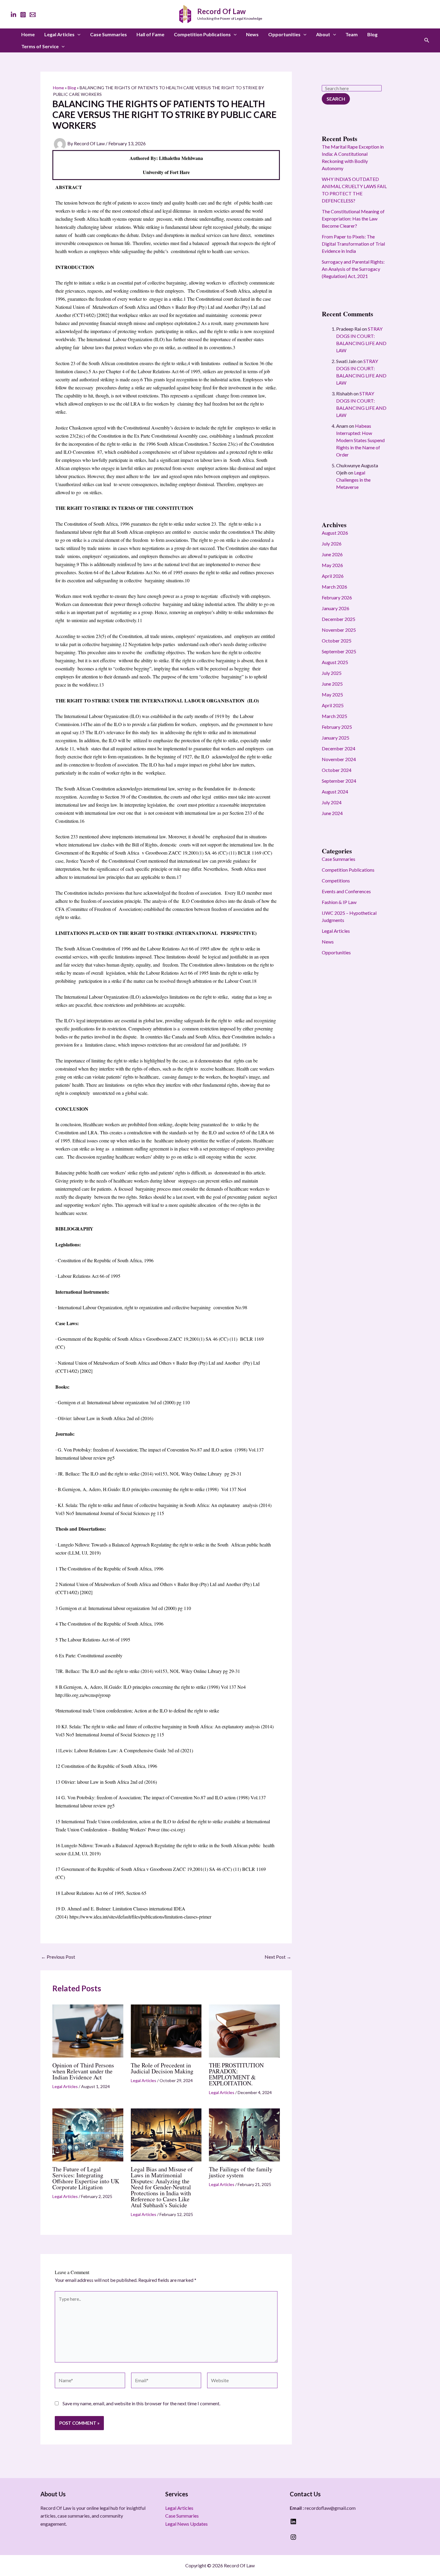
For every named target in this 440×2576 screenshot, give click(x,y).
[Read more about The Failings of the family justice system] (244, 2134)
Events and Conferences (346, 891)
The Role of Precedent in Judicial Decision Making (162, 2068)
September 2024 (339, 781)
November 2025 (339, 630)
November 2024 (339, 759)
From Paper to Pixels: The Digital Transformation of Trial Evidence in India (353, 244)
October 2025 (337, 641)
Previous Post (58, 1957)
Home (28, 34)
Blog (372, 34)
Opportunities (284, 34)
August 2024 (335, 792)
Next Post (278, 1957)
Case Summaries (109, 34)
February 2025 (337, 727)
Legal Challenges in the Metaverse (353, 480)
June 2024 (332, 813)
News (252, 34)
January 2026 (336, 608)
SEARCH (336, 99)
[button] (78, 34)
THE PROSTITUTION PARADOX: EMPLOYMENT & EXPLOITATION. (236, 2074)
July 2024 (332, 802)
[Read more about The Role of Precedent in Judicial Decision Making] (166, 2030)
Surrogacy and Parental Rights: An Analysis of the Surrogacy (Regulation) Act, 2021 (353, 269)
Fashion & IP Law (339, 902)
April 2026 (333, 576)
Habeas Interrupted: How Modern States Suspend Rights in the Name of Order (360, 440)
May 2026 (332, 565)
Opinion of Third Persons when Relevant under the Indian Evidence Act (83, 2071)
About (323, 34)
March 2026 (334, 587)
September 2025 (339, 651)
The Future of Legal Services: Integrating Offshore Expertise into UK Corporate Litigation (86, 2178)
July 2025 (332, 673)
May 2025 (332, 694)
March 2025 (334, 716)
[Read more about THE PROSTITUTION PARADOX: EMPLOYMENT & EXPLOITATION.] (244, 2030)
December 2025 (339, 619)
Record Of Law (221, 11)
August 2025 (335, 662)
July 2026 (332, 544)
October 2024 (337, 770)
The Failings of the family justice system (241, 2172)
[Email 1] (33, 15)
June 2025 (332, 684)
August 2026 (335, 533)
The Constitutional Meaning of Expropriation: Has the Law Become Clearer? (353, 219)
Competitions (336, 880)
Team (352, 34)
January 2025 (336, 738)
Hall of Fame (150, 34)
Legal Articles (59, 34)
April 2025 (333, 705)
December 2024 (339, 748)
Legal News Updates (186, 2524)
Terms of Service (40, 46)
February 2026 (337, 597)
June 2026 (332, 554)
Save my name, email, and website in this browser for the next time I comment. (141, 2403)
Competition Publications (202, 34)
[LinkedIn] (13, 15)
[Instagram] (23, 15)
